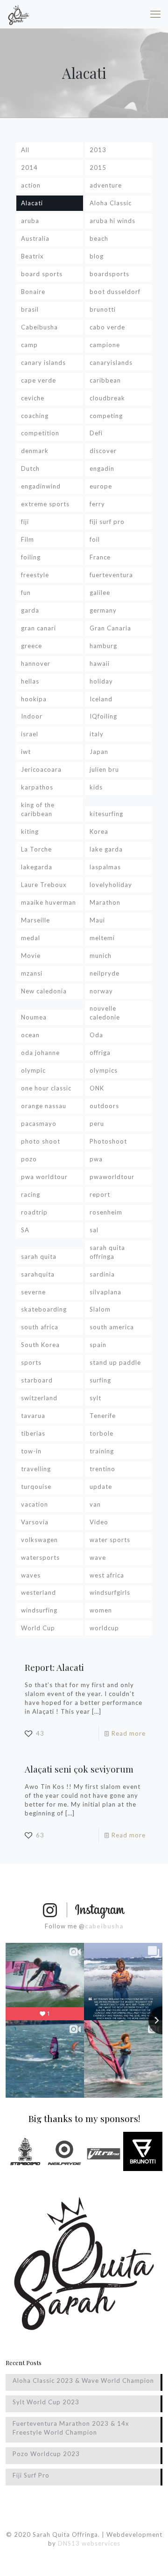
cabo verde (107, 327)
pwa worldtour (44, 1177)
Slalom (100, 1309)
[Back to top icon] (149, 2557)
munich (101, 956)
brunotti (103, 309)
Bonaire (33, 292)
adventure (106, 185)
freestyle (35, 575)
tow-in (31, 1451)
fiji (25, 522)
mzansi (32, 973)
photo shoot (41, 1141)
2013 (98, 150)
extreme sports (45, 504)
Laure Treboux (44, 885)
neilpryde (105, 973)
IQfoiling (103, 716)
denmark (35, 451)
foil (95, 539)
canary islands (43, 363)
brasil (30, 309)
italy (97, 734)
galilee (100, 593)
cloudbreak (107, 398)
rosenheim (106, 1212)
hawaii (100, 663)
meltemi (102, 938)
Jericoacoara (41, 769)
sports (31, 1362)
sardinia (102, 1274)
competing (106, 416)
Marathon (105, 902)
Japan (99, 752)
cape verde (38, 380)
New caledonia (44, 991)
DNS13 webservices (89, 2543)
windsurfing (39, 1610)
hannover (36, 663)
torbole (101, 1433)
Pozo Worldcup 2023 (46, 2454)
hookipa (34, 699)
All (25, 150)
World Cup (38, 1628)
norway (101, 991)
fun (26, 593)
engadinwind (41, 486)
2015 (98, 168)
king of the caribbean (38, 809)
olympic (33, 1070)
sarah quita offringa (107, 1252)
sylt (95, 1398)
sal (94, 1230)
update (101, 1487)
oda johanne (40, 1053)
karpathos (37, 787)
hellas (30, 681)
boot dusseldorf (115, 292)
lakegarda (37, 867)
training (102, 1451)
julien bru (104, 769)
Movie (31, 956)
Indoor (32, 716)
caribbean (105, 380)
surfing (100, 1380)
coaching (35, 416)
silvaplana (105, 1292)
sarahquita (38, 1274)
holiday (101, 681)
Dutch (30, 468)
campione (105, 345)
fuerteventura (111, 575)
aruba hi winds (112, 221)
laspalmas (105, 867)
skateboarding (44, 1309)
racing (31, 1194)
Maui (97, 920)
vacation (35, 1504)
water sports (110, 1540)
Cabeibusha (39, 327)
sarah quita (39, 1257)
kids (96, 787)
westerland (38, 1592)
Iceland (101, 699)
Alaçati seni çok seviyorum (79, 1769)
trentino (102, 1469)
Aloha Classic (111, 203)
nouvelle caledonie (105, 1013)
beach (99, 238)
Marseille (35, 920)
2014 (29, 168)
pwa (96, 1159)
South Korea (40, 1345)
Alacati (32, 203)
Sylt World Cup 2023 (46, 2402)
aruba (30, 221)
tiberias (33, 1433)
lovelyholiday (111, 885)
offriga (100, 1053)
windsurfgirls (110, 1592)
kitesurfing (106, 814)
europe (101, 486)
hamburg (103, 646)
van (95, 1504)
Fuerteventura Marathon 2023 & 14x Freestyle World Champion (71, 2428)
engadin (102, 468)
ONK (97, 1088)
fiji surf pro (107, 522)
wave (98, 1557)
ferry (97, 504)
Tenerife (103, 1416)
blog (97, 256)
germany (103, 610)
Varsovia (35, 1522)
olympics (104, 1070)
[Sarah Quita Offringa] (19, 14)
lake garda (106, 849)
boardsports (109, 274)
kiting (30, 831)
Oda (96, 1035)
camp (29, 345)
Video (99, 1522)
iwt (26, 752)
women (101, 1610)
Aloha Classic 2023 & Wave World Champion (83, 2381)
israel (30, 734)
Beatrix (32, 256)
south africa (40, 1327)
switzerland (39, 1398)
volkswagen (39, 1540)
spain (98, 1345)
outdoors (104, 1106)
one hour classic (46, 1088)
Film (28, 539)
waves (31, 1575)
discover (103, 451)
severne (33, 1292)
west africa (107, 1575)
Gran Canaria (110, 628)
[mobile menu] (155, 14)
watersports (40, 1557)
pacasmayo (39, 1124)
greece (31, 646)
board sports (42, 274)
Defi (96, 433)
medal (31, 938)
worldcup (104, 1628)
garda (30, 610)
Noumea (34, 1017)
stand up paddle (115, 1362)
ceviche (33, 398)
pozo (29, 1159)
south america (112, 1327)
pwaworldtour (112, 1177)
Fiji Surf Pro (31, 2475)
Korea (99, 831)
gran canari (38, 628)
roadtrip (34, 1212)
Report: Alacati (54, 1667)
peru (97, 1124)
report (100, 1194)
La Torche (36, 849)
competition (40, 433)
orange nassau (44, 1106)
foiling (31, 557)
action (31, 185)
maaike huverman (49, 902)
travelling (36, 1469)
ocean (30, 1035)
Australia (35, 238)
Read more (129, 1733)
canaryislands (111, 363)
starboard (37, 1380)
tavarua (33, 1416)
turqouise (36, 1487)
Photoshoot (108, 1141)
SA (25, 1230)
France (100, 557)
